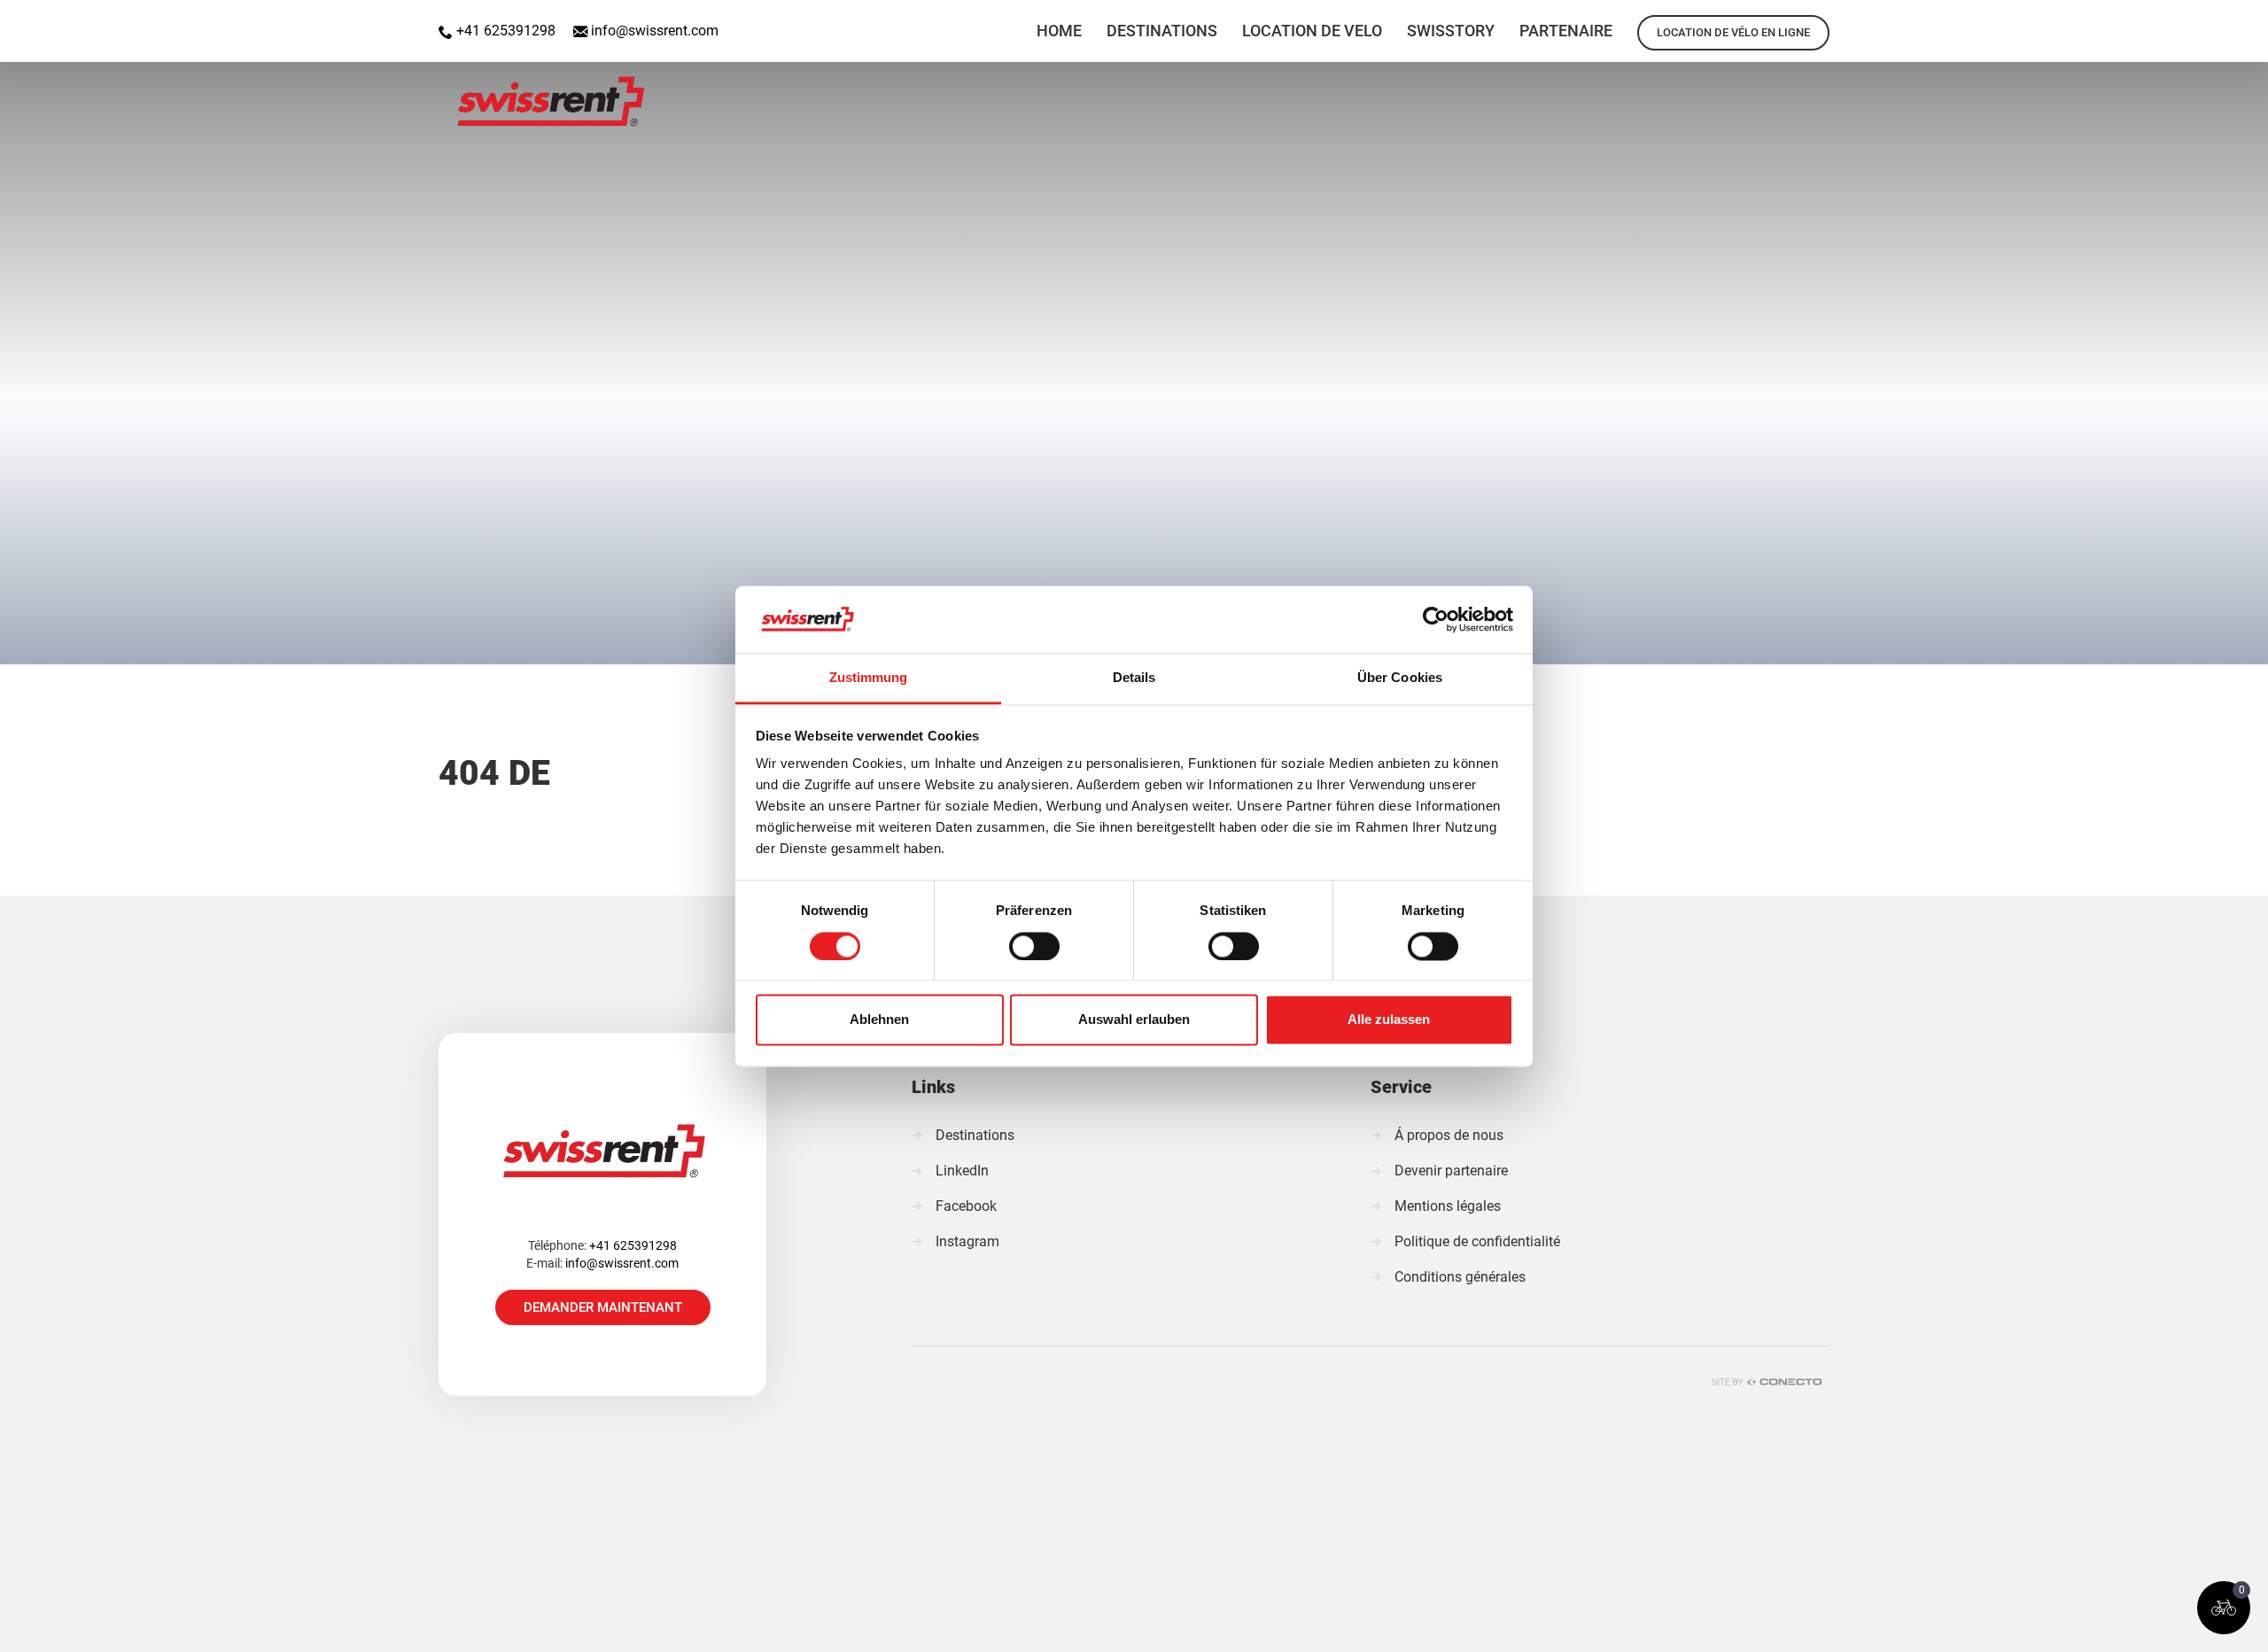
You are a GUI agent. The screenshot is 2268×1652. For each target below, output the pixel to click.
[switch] (1034, 946)
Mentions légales (1448, 1206)
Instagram (967, 1241)
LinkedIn (962, 1171)
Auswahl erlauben (1134, 1020)
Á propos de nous (1449, 1135)
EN (2155, 21)
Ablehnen (879, 1020)
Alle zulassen (1389, 1020)
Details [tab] (1134, 678)
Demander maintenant (603, 1307)
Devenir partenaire (1451, 1171)
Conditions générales (1460, 1277)
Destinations (975, 1135)
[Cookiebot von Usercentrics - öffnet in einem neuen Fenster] (1436, 619)
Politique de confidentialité (1477, 1241)
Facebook (966, 1206)
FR (2247, 21)
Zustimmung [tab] (869, 678)
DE (2201, 21)
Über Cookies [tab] (1400, 678)
